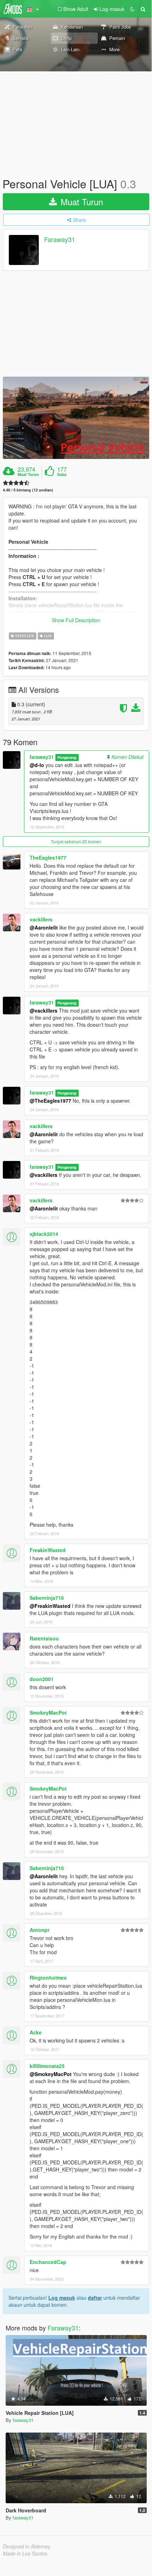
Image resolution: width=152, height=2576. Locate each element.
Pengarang (67, 757)
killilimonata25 (47, 2066)
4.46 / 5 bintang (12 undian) (28, 490)
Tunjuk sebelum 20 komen (76, 841)
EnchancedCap (48, 2262)
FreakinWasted (48, 1550)
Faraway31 (60, 240)
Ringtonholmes (48, 1977)
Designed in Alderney (27, 2546)
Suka (62, 474)
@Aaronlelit (44, 927)
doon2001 (42, 1679)
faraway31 (42, 757)
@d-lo (37, 765)
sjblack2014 (44, 1234)
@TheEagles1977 (50, 1101)
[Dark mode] (132, 9)
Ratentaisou (44, 1638)
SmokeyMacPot (48, 1713)
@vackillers (44, 1010)
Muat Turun (81, 202)
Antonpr (39, 1930)
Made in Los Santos (25, 2553)
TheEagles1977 (48, 857)
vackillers (41, 919)
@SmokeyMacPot (51, 2074)
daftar (95, 2298)
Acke (36, 2032)
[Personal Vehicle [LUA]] (76, 418)
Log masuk (62, 2298)
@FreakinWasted (50, 1606)
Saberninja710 (47, 1598)
